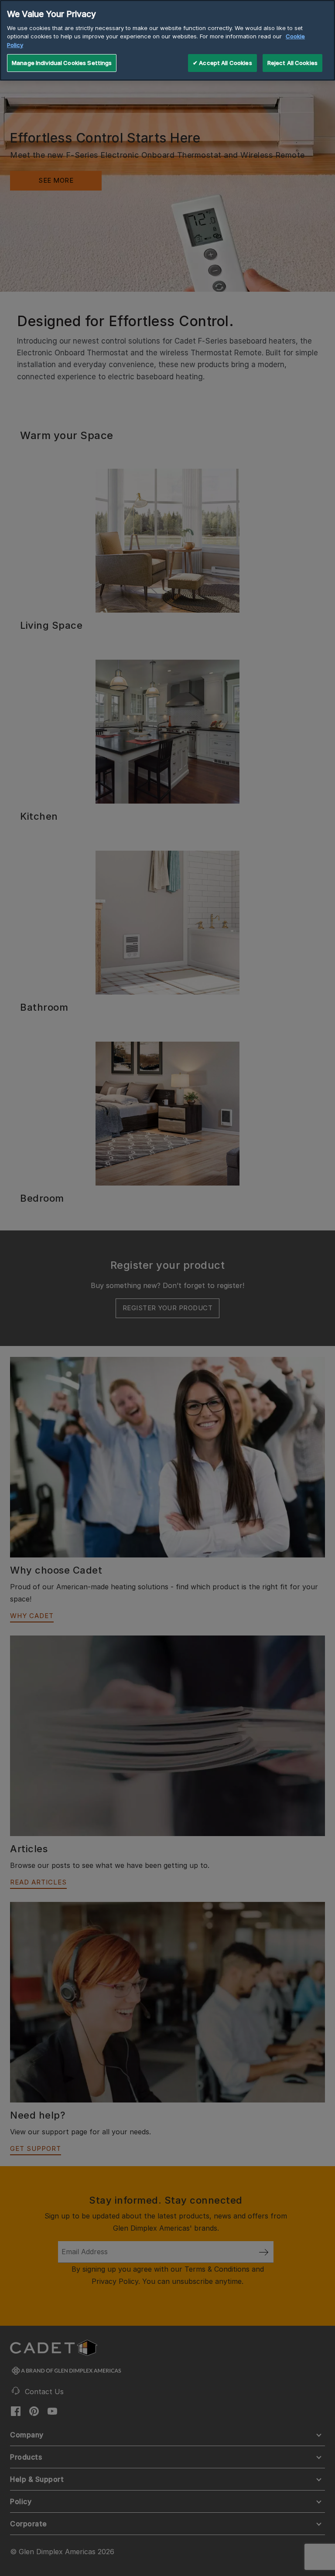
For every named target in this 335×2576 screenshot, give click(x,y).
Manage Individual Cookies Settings (62, 63)
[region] (167, 40)
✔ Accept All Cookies (222, 63)
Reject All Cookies (292, 63)
